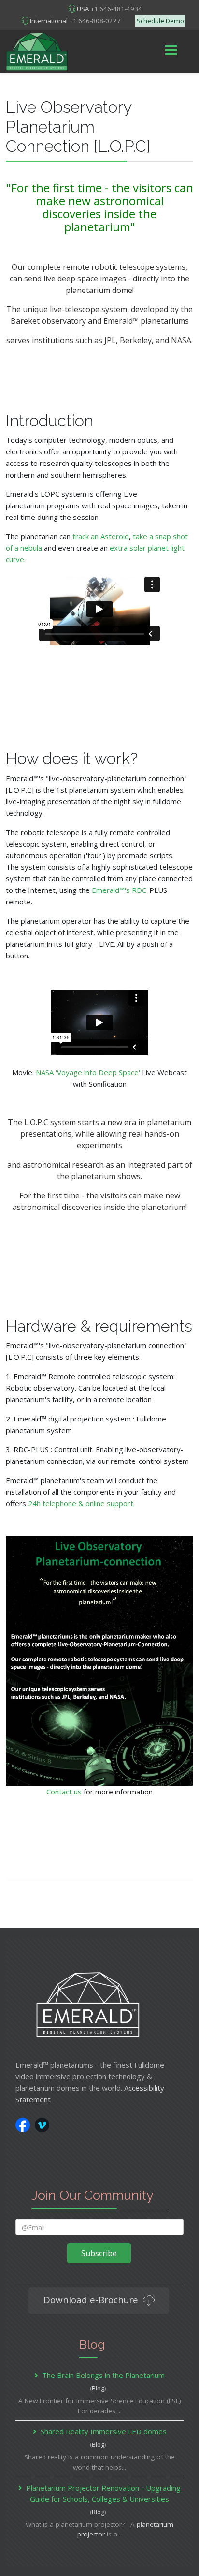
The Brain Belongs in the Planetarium (103, 2375)
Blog (98, 2388)
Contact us (64, 1792)
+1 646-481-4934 (116, 9)
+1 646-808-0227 (95, 21)
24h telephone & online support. (81, 1503)
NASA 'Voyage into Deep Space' (88, 1072)
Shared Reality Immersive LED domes (104, 2431)
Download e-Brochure (92, 2300)
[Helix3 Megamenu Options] (171, 51)
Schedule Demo (160, 21)
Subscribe (99, 2253)
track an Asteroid (101, 536)
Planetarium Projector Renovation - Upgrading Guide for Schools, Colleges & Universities (103, 2494)
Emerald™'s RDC (119, 890)
